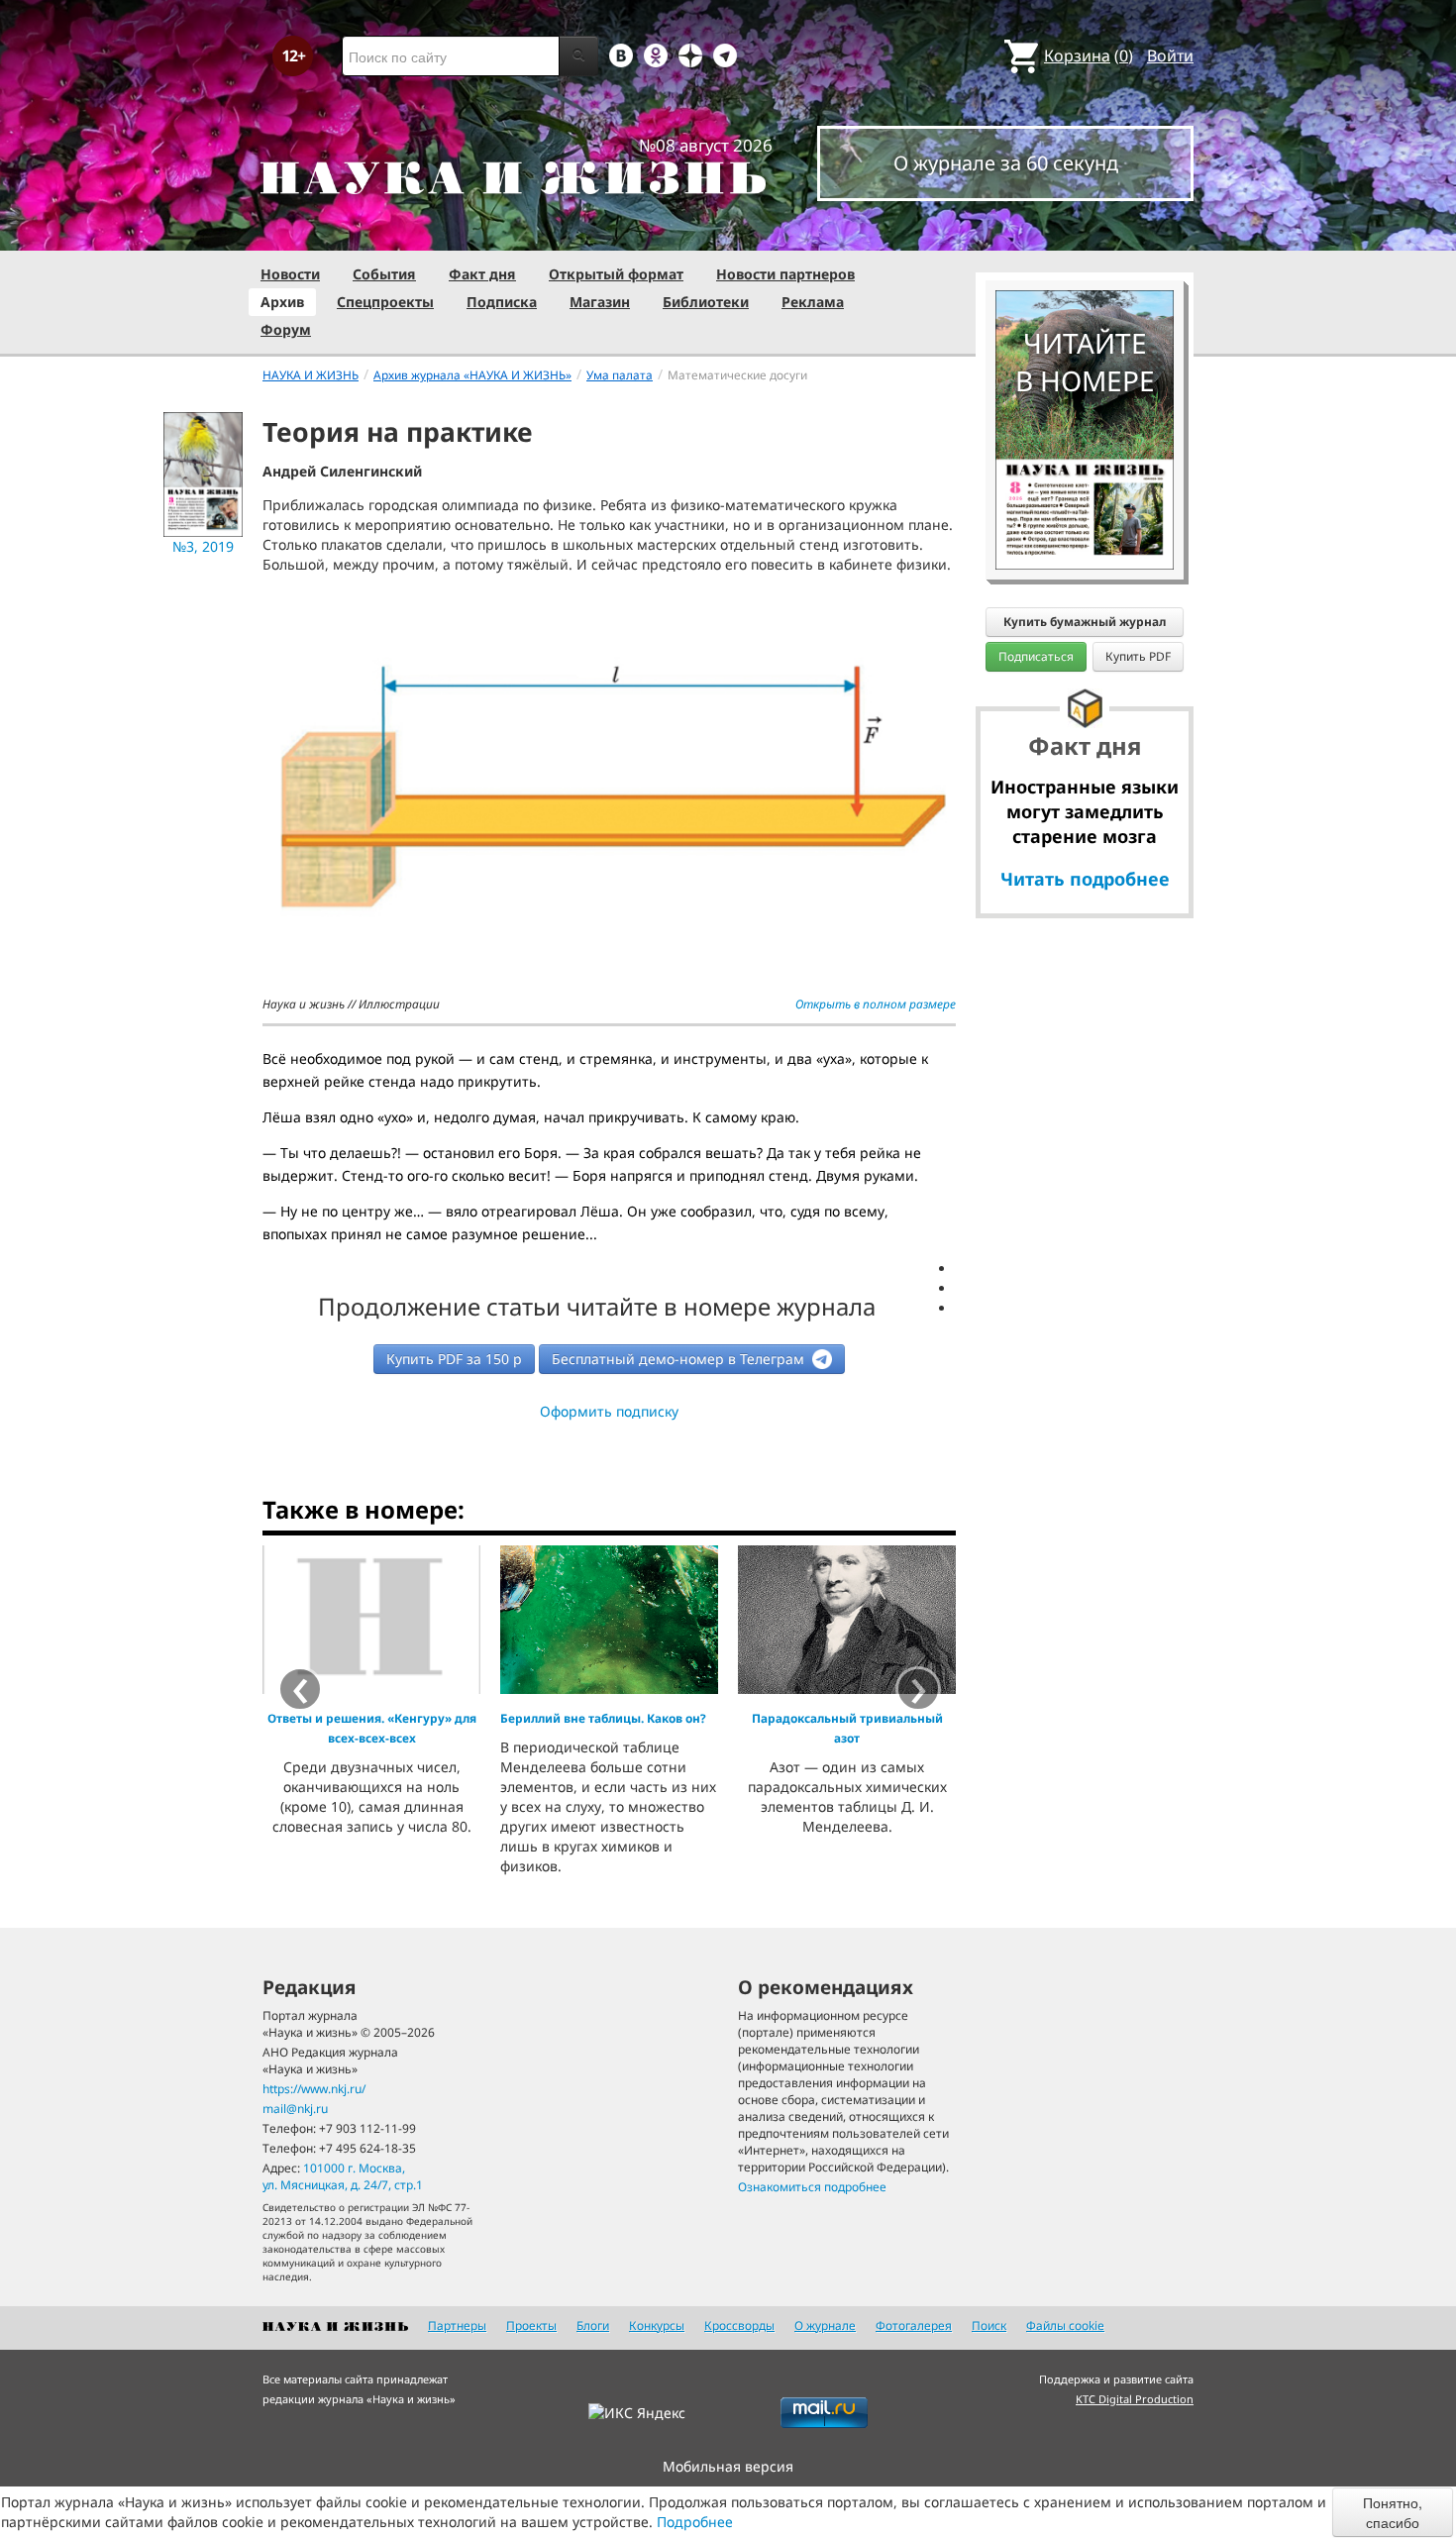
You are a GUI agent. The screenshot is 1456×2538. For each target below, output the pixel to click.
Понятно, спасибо (1393, 2512)
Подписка (502, 302)
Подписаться (1036, 656)
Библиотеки (706, 302)
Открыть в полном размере (876, 1004)
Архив (282, 302)
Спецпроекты (385, 302)
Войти (1170, 55)
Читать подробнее (1085, 879)
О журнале (825, 2326)
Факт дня (482, 274)
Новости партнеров (785, 274)
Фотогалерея (914, 2326)
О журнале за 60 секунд (1006, 163)
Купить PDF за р (454, 1359)
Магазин (600, 302)
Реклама (813, 302)
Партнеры (457, 2326)
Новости (290, 274)
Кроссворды (739, 2326)
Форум (286, 329)
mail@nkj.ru (295, 2109)
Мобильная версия (728, 2466)
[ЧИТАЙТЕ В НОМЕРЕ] (1085, 233)
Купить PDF (1138, 656)
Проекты (531, 2326)
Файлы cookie (1065, 2326)
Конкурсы (657, 2326)
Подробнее (695, 2522)
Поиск (989, 2326)
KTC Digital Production (1135, 2399)
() (1089, 55)
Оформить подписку (609, 1411)
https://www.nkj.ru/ (314, 2089)
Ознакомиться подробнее (812, 2187)
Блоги (593, 2326)
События (384, 274)
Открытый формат (616, 274)
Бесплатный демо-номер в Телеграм (680, 1359)
